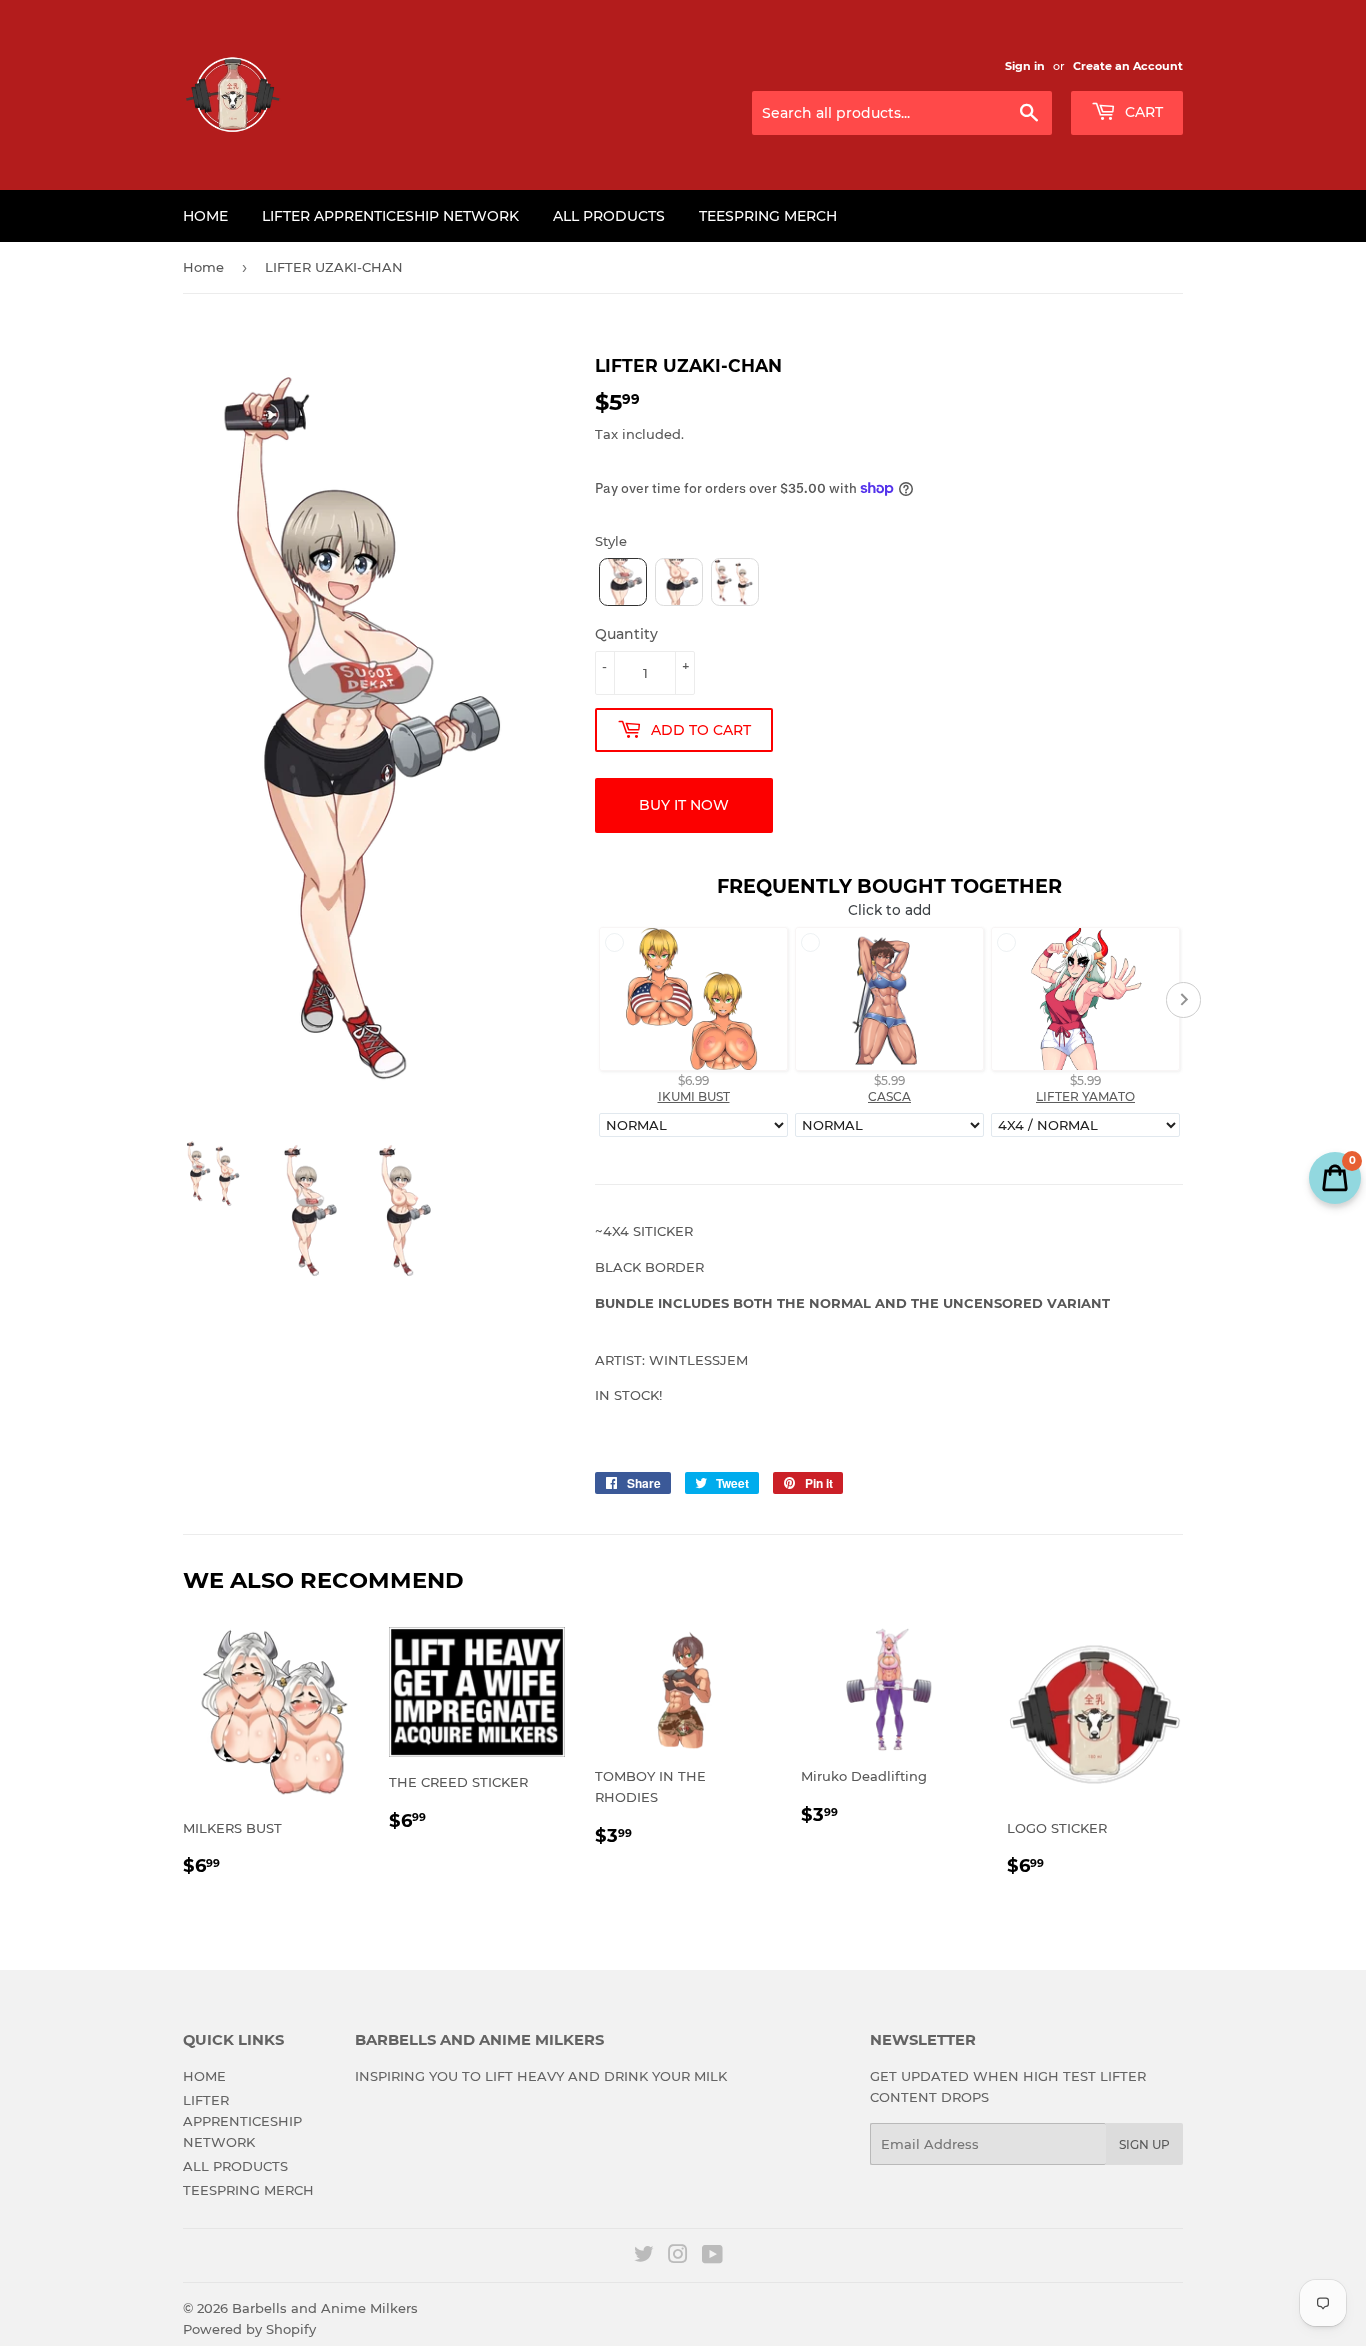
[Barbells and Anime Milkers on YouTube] (712, 2257)
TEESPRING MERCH (768, 216)
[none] (623, 582)
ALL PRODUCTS (609, 216)
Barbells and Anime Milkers (325, 2308)
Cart (1142, 112)
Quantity (626, 634)
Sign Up (1144, 2144)
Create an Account (1128, 66)
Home (203, 267)
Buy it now (684, 805)
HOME (205, 216)
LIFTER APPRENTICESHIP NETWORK (390, 216)
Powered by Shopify (249, 2329)
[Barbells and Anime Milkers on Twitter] (644, 2257)
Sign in (1025, 66)
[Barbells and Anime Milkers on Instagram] (678, 2257)
